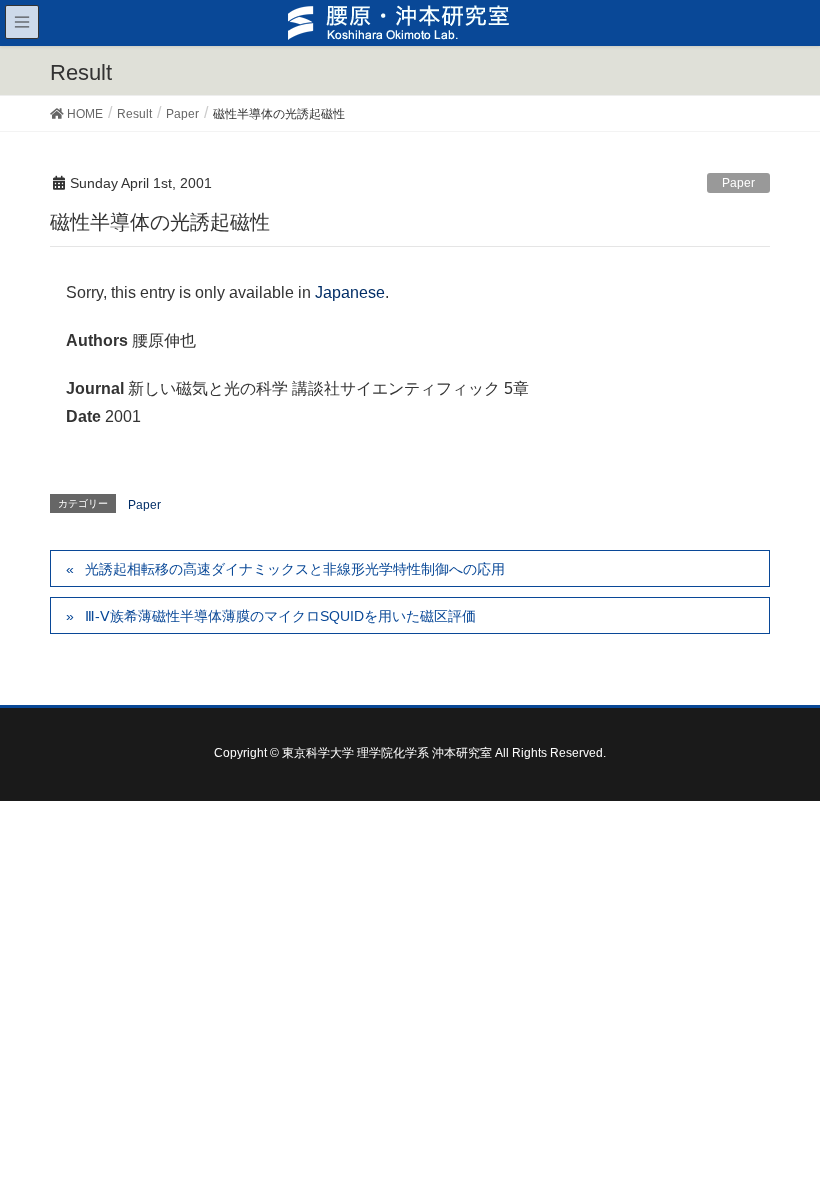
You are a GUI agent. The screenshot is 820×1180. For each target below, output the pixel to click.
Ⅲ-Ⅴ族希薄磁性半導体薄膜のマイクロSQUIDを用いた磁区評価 (280, 616)
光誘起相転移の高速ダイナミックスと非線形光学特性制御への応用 (295, 569)
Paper (738, 183)
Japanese (350, 292)
